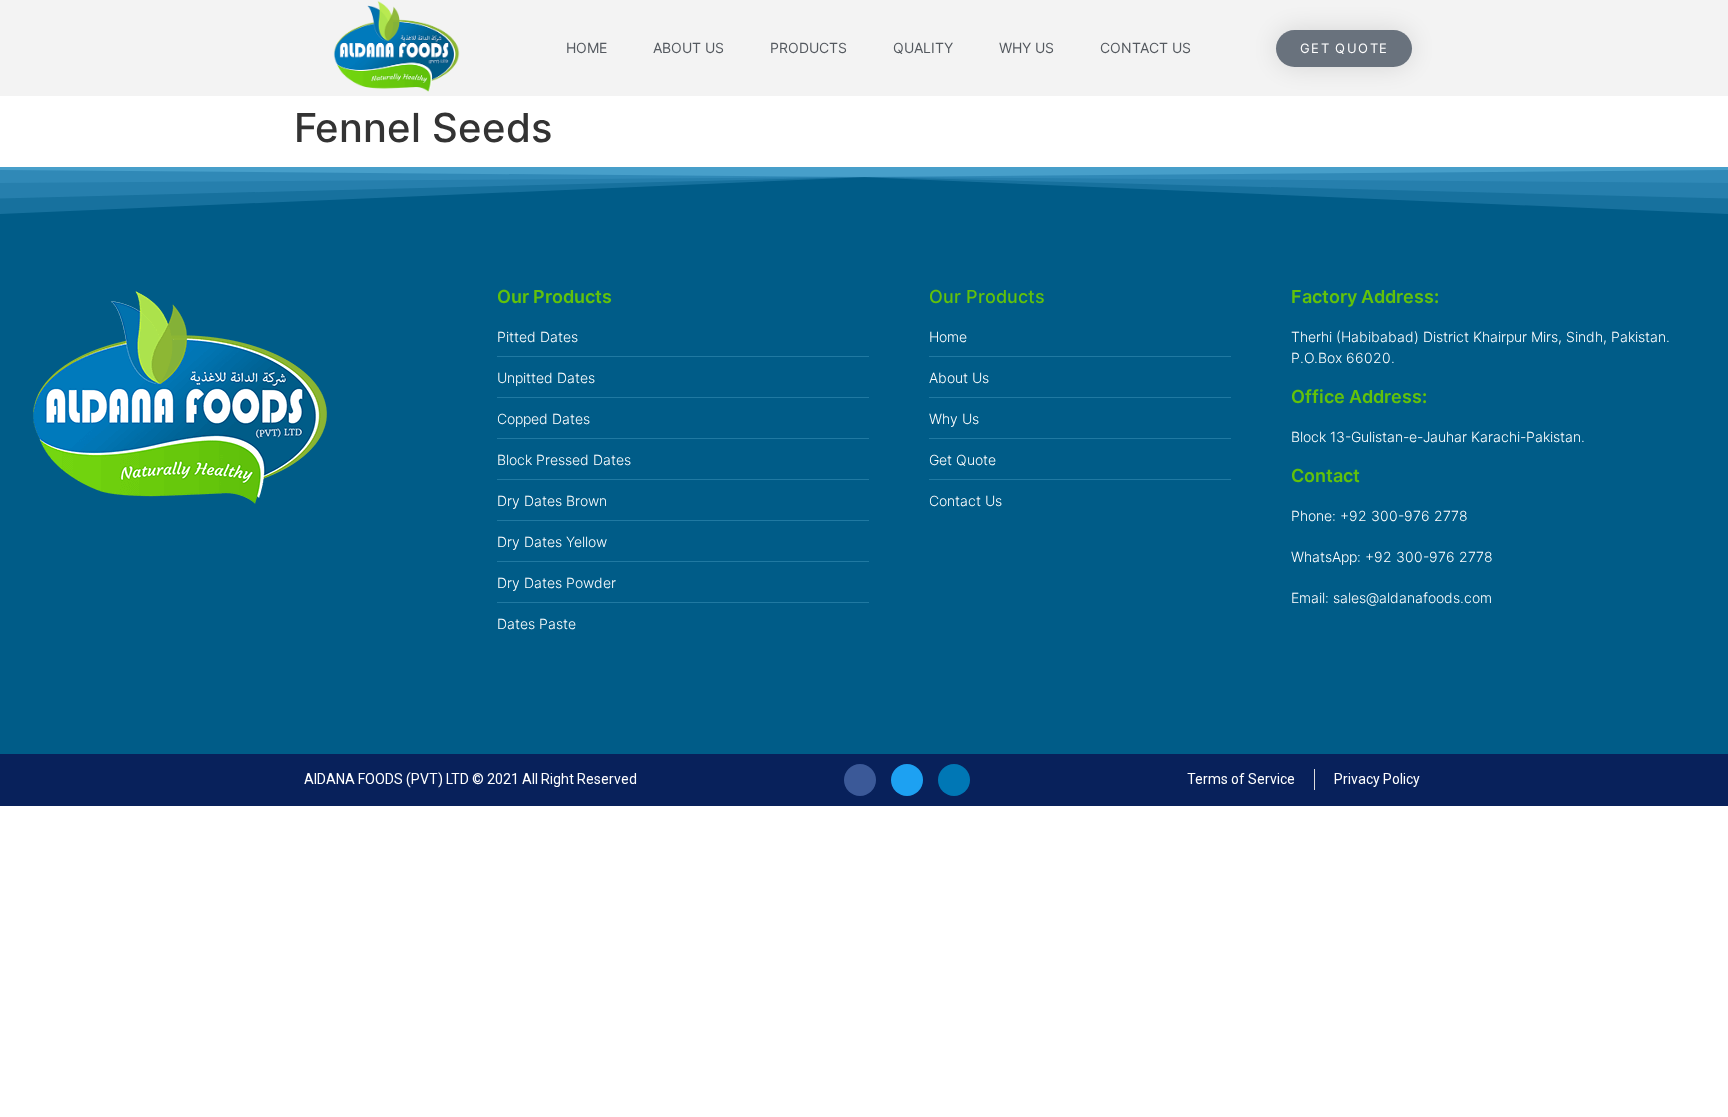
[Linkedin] (954, 780)
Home (586, 47)
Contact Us (1145, 47)
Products (808, 47)
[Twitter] (907, 780)
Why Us (1026, 47)
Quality (923, 47)
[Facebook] (860, 780)
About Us (688, 47)
